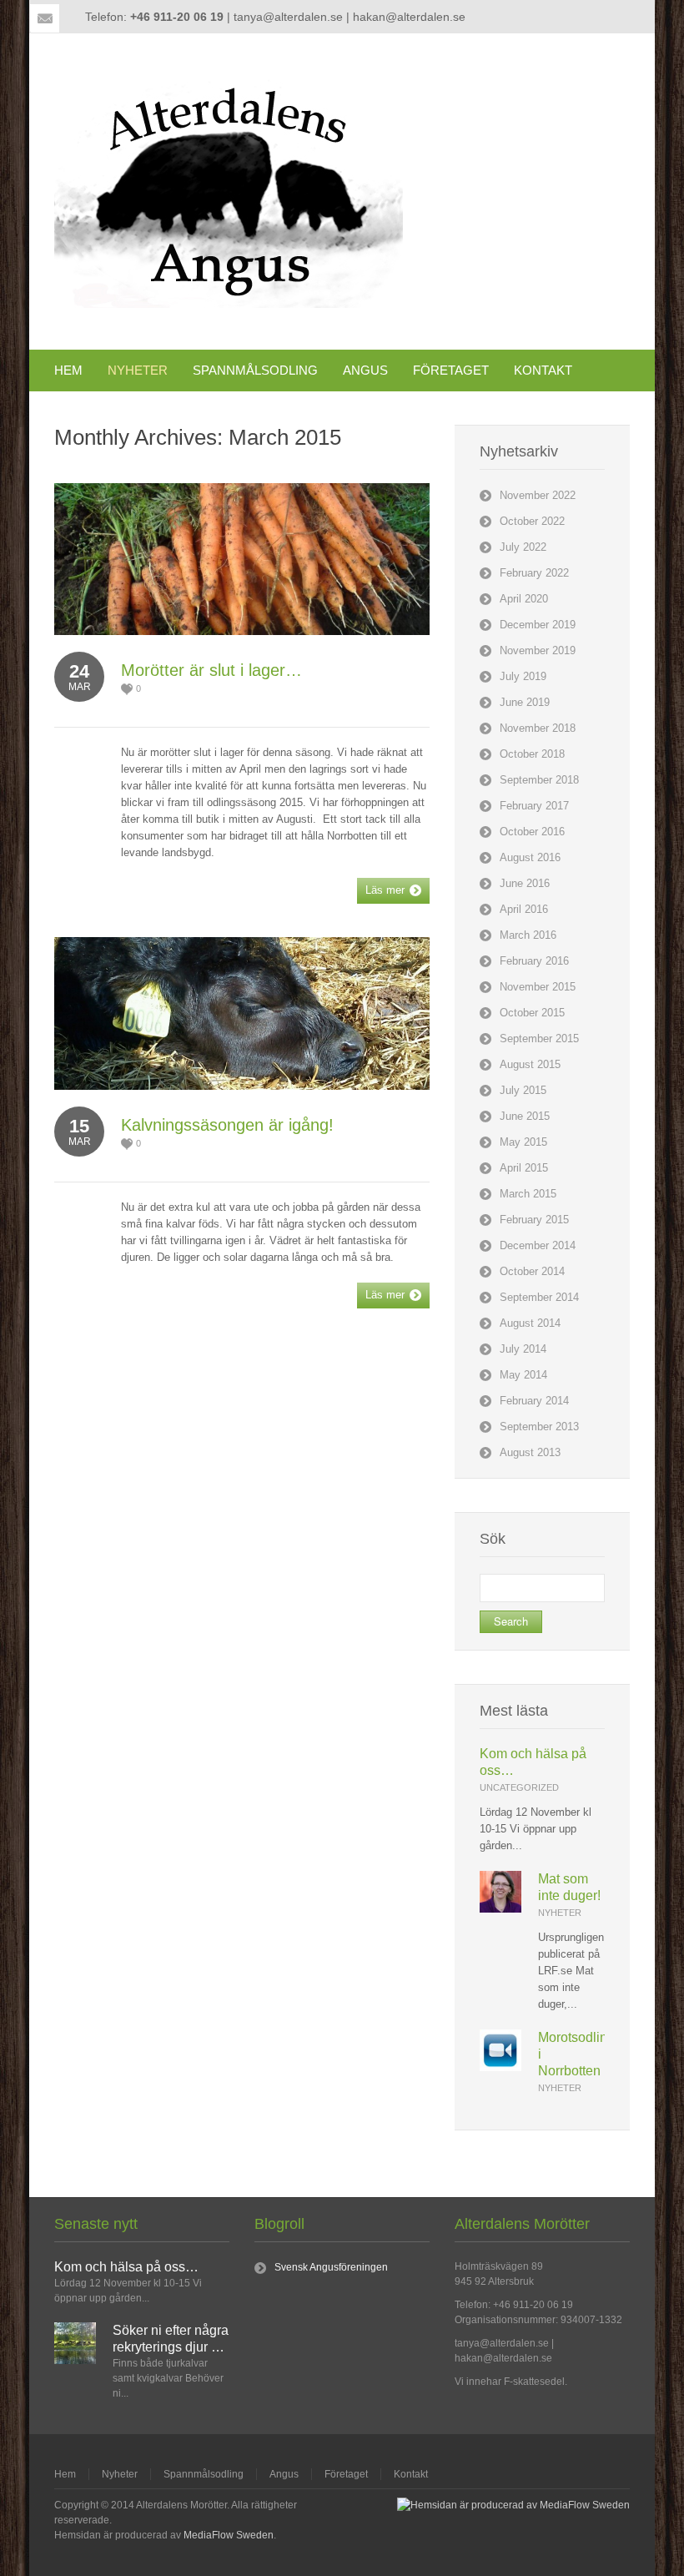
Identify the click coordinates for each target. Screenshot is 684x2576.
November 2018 (538, 728)
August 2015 (530, 1064)
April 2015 (524, 1168)
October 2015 (532, 1013)
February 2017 (534, 806)
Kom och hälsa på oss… (126, 2267)
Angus (284, 2474)
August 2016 (530, 857)
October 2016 (532, 832)
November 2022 (538, 495)
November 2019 (538, 650)
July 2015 (523, 1090)
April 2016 (524, 909)
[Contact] (45, 18)
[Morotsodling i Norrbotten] (500, 2067)
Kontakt (411, 2474)
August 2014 (530, 1323)
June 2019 (525, 702)
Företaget (346, 2474)
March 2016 (528, 935)
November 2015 (538, 987)
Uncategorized (519, 1787)
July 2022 (523, 547)
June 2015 (525, 1116)
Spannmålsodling (204, 2474)
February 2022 (534, 573)
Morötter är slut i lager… (211, 670)
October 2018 (532, 754)
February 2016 (534, 961)
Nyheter (560, 1913)
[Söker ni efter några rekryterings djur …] (75, 2361)
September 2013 (539, 1427)
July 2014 (523, 1349)
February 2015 (534, 1220)
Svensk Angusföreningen (331, 2267)
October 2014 (532, 1271)
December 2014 (538, 1245)
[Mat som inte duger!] (500, 1909)
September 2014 (539, 1297)
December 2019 (538, 625)
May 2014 (523, 1375)
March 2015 (528, 1194)
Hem (65, 2474)
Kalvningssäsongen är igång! (227, 1125)
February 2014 (534, 1401)
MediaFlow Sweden (229, 2535)
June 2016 (525, 883)
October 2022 (532, 521)
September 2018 (539, 780)
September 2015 (539, 1038)
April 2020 (524, 599)
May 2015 (523, 1142)
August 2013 (530, 1452)
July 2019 (523, 676)
